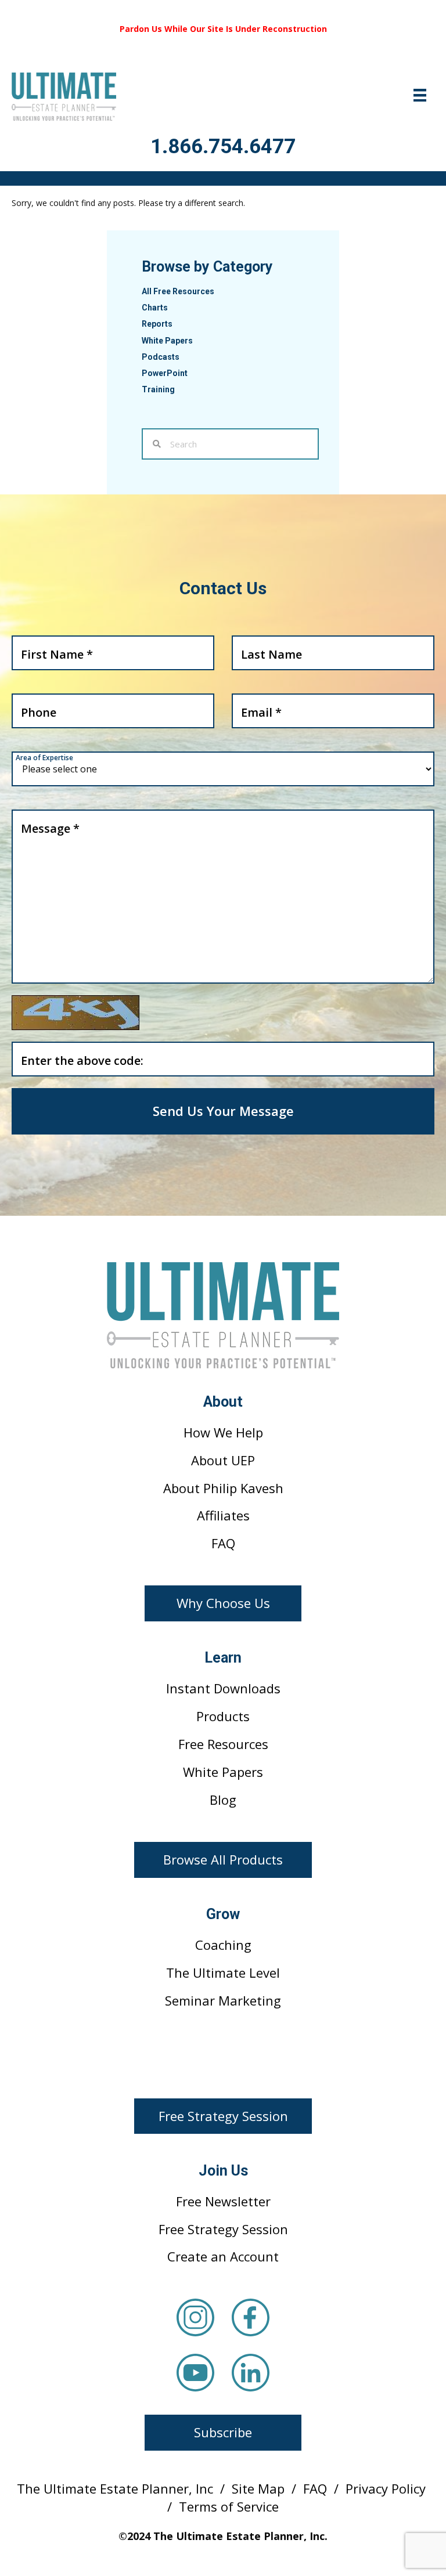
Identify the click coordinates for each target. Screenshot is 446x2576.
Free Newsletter (223, 2201)
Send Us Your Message (223, 1111)
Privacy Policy (386, 2488)
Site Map (258, 2488)
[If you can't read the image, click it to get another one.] (75, 1013)
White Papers (167, 341)
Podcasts (161, 357)
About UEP (223, 1460)
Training (158, 389)
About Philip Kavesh (223, 1488)
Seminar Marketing (223, 2000)
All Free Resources (178, 291)
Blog (223, 1800)
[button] (223, 1603)
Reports (157, 324)
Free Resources (223, 1744)
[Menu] (420, 95)
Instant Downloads (223, 1688)
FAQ (223, 1543)
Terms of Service (229, 2506)
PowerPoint (165, 373)
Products (223, 1716)
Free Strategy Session (223, 2229)
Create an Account (223, 2256)
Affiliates (223, 1515)
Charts (155, 308)
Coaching (223, 1945)
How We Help (223, 1432)
